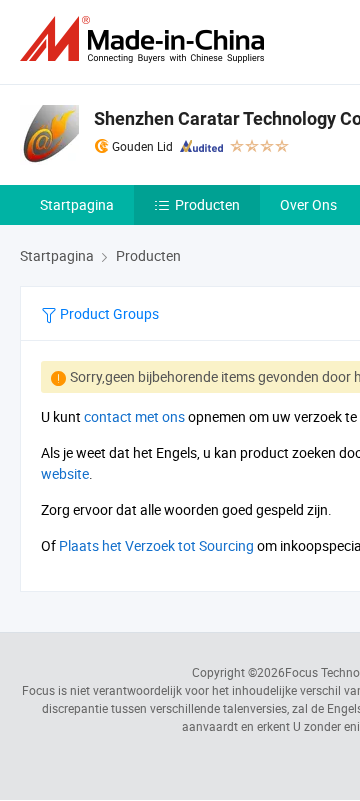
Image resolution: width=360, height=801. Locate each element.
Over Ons (308, 204)
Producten (207, 204)
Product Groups (108, 313)
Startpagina (77, 204)
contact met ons (134, 416)
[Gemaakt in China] (146, 39)
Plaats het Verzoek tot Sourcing (156, 545)
